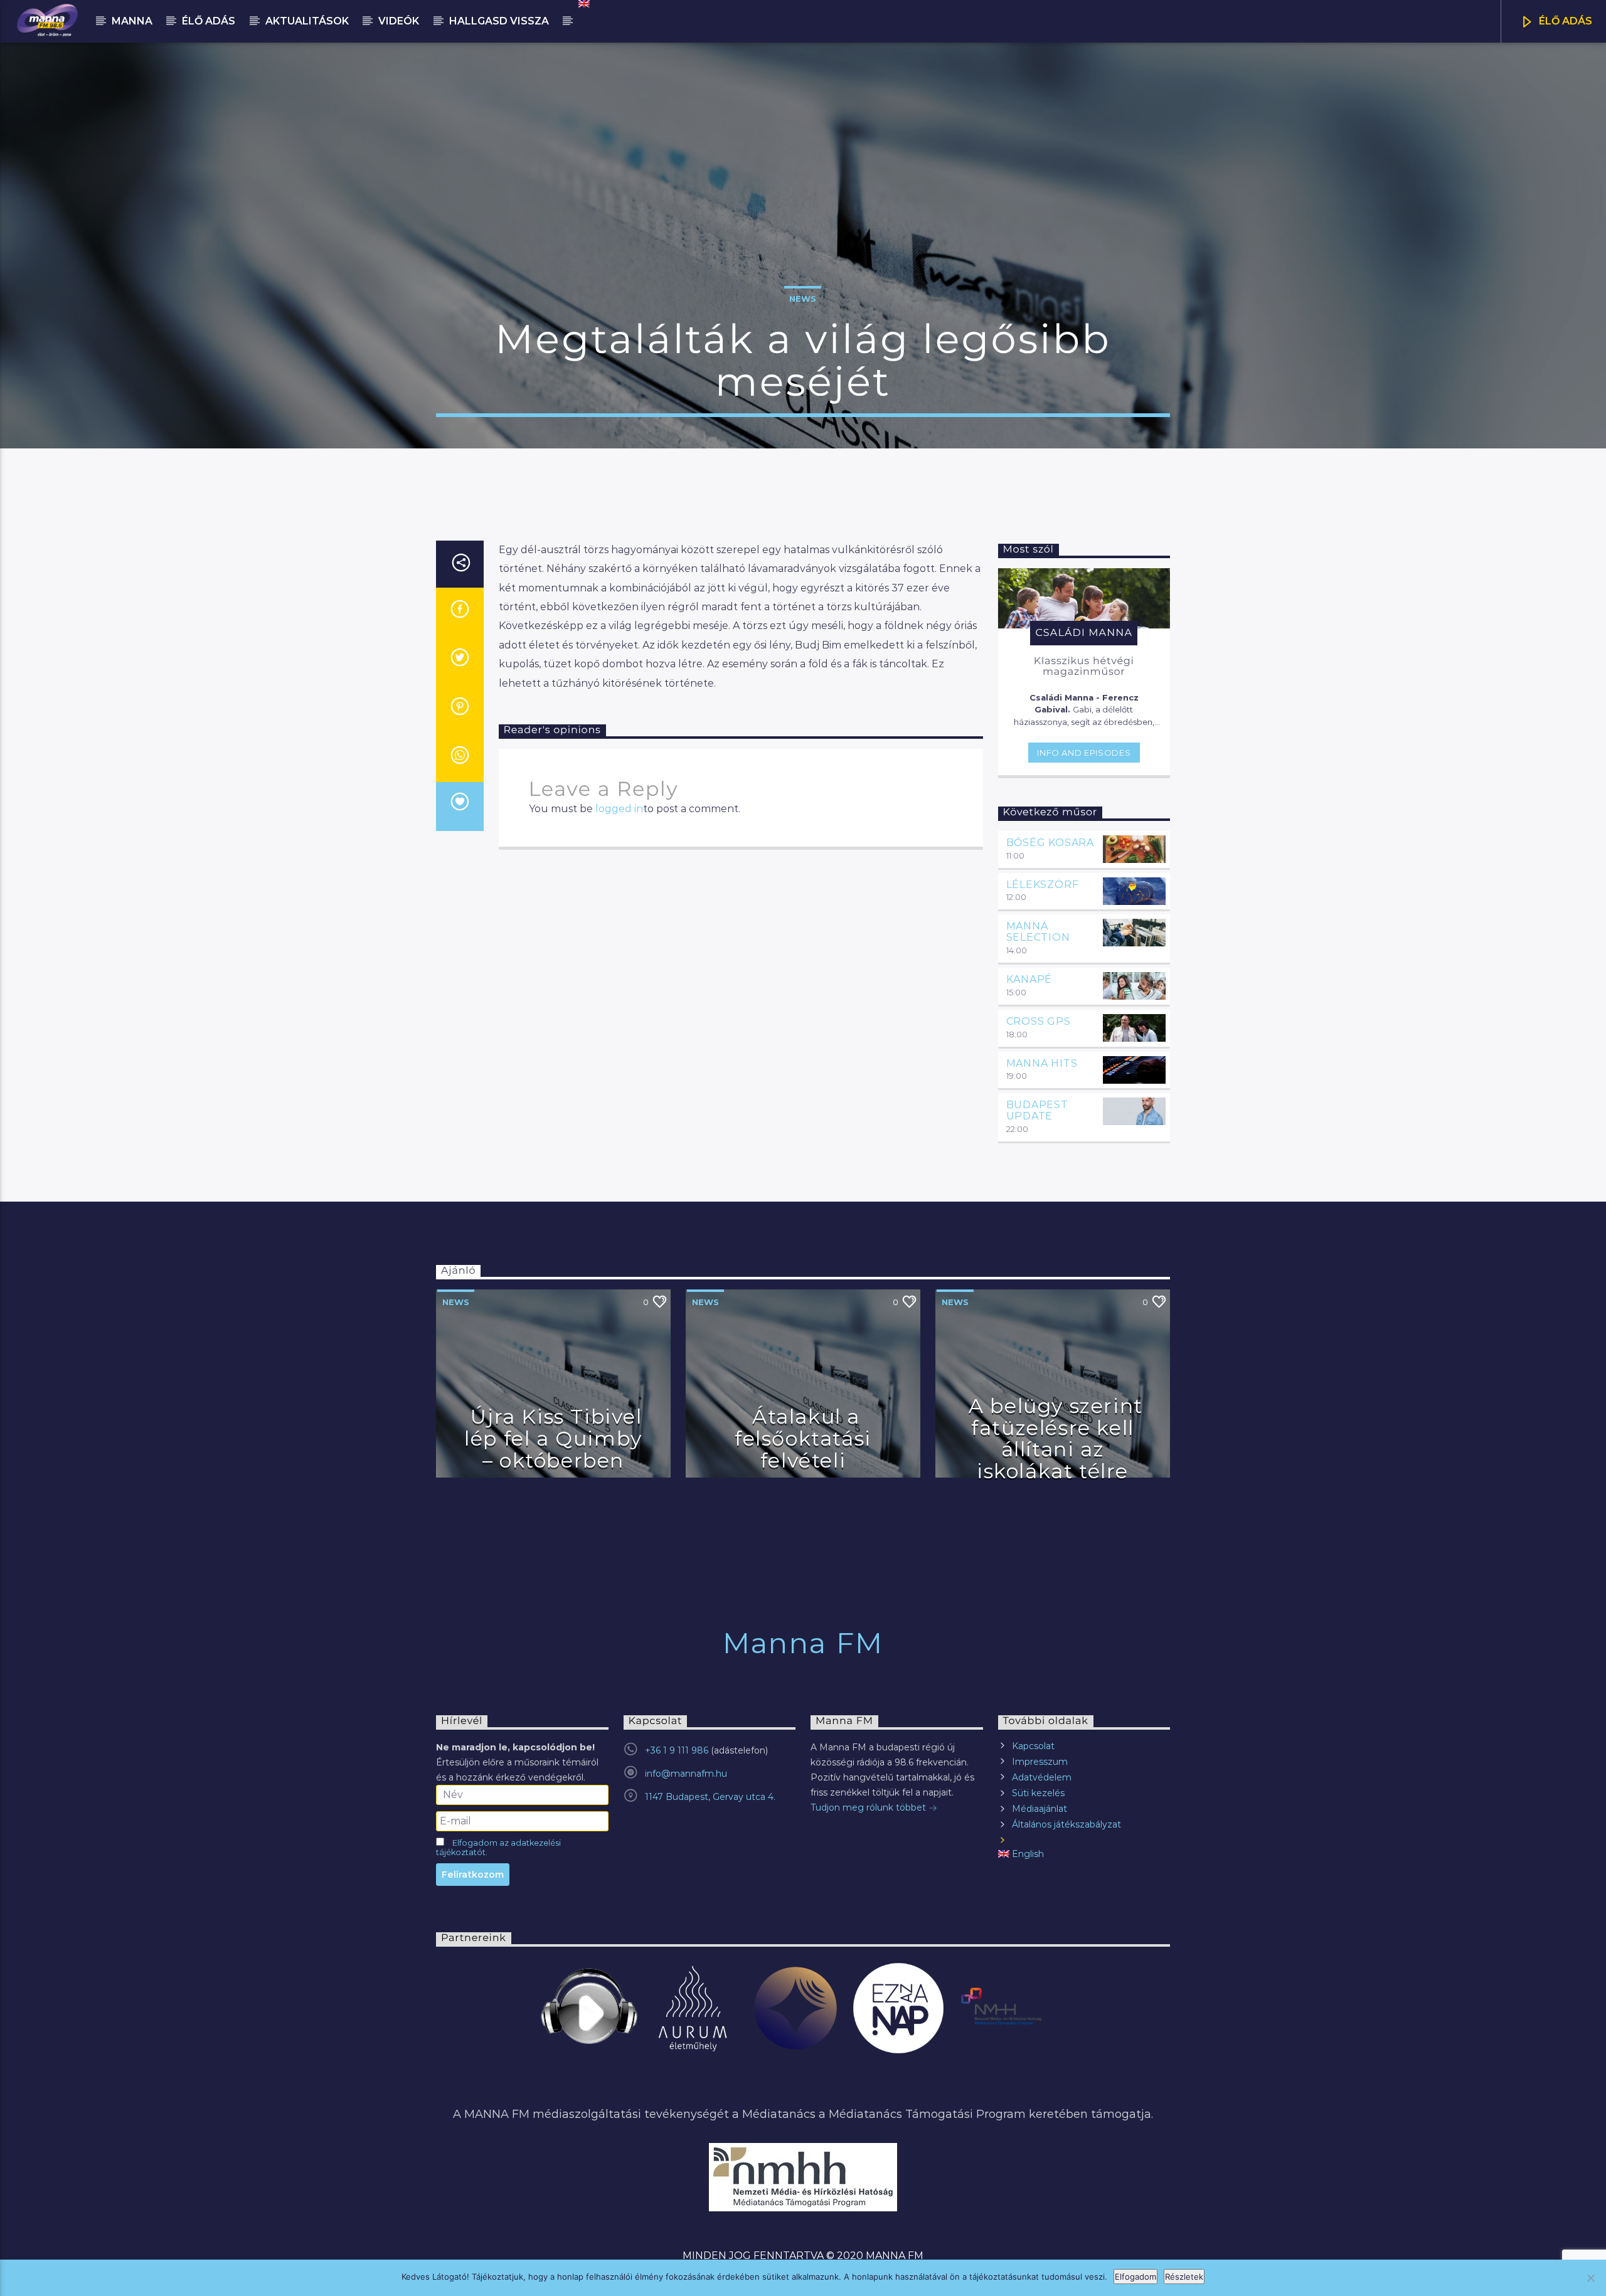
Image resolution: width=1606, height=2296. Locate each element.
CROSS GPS (1039, 1021)
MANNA (132, 21)
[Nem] (1590, 2278)
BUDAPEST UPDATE (1037, 1110)
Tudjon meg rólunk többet (869, 1807)
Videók (399, 21)
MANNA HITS (1042, 1063)
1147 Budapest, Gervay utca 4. (710, 1797)
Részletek (1184, 2277)
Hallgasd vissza (499, 21)
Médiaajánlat (1040, 1809)
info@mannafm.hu (686, 1774)
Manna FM (803, 1643)
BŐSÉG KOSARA (1050, 843)
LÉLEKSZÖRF (1043, 885)
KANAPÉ (1029, 979)
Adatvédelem (1042, 1777)
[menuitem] (583, 4)
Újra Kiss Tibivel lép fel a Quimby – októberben (553, 1438)
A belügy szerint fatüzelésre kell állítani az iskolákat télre (1056, 1438)
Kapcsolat (1033, 1746)
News (803, 299)
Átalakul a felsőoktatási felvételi (803, 1438)
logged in (619, 809)
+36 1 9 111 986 (677, 1750)
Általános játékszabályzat (1066, 1824)
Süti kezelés (1038, 1793)
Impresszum (1040, 1762)
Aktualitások (307, 21)
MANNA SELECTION (1038, 932)
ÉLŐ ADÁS (1564, 21)
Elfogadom (1135, 2277)
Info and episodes (1084, 753)
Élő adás (209, 21)
